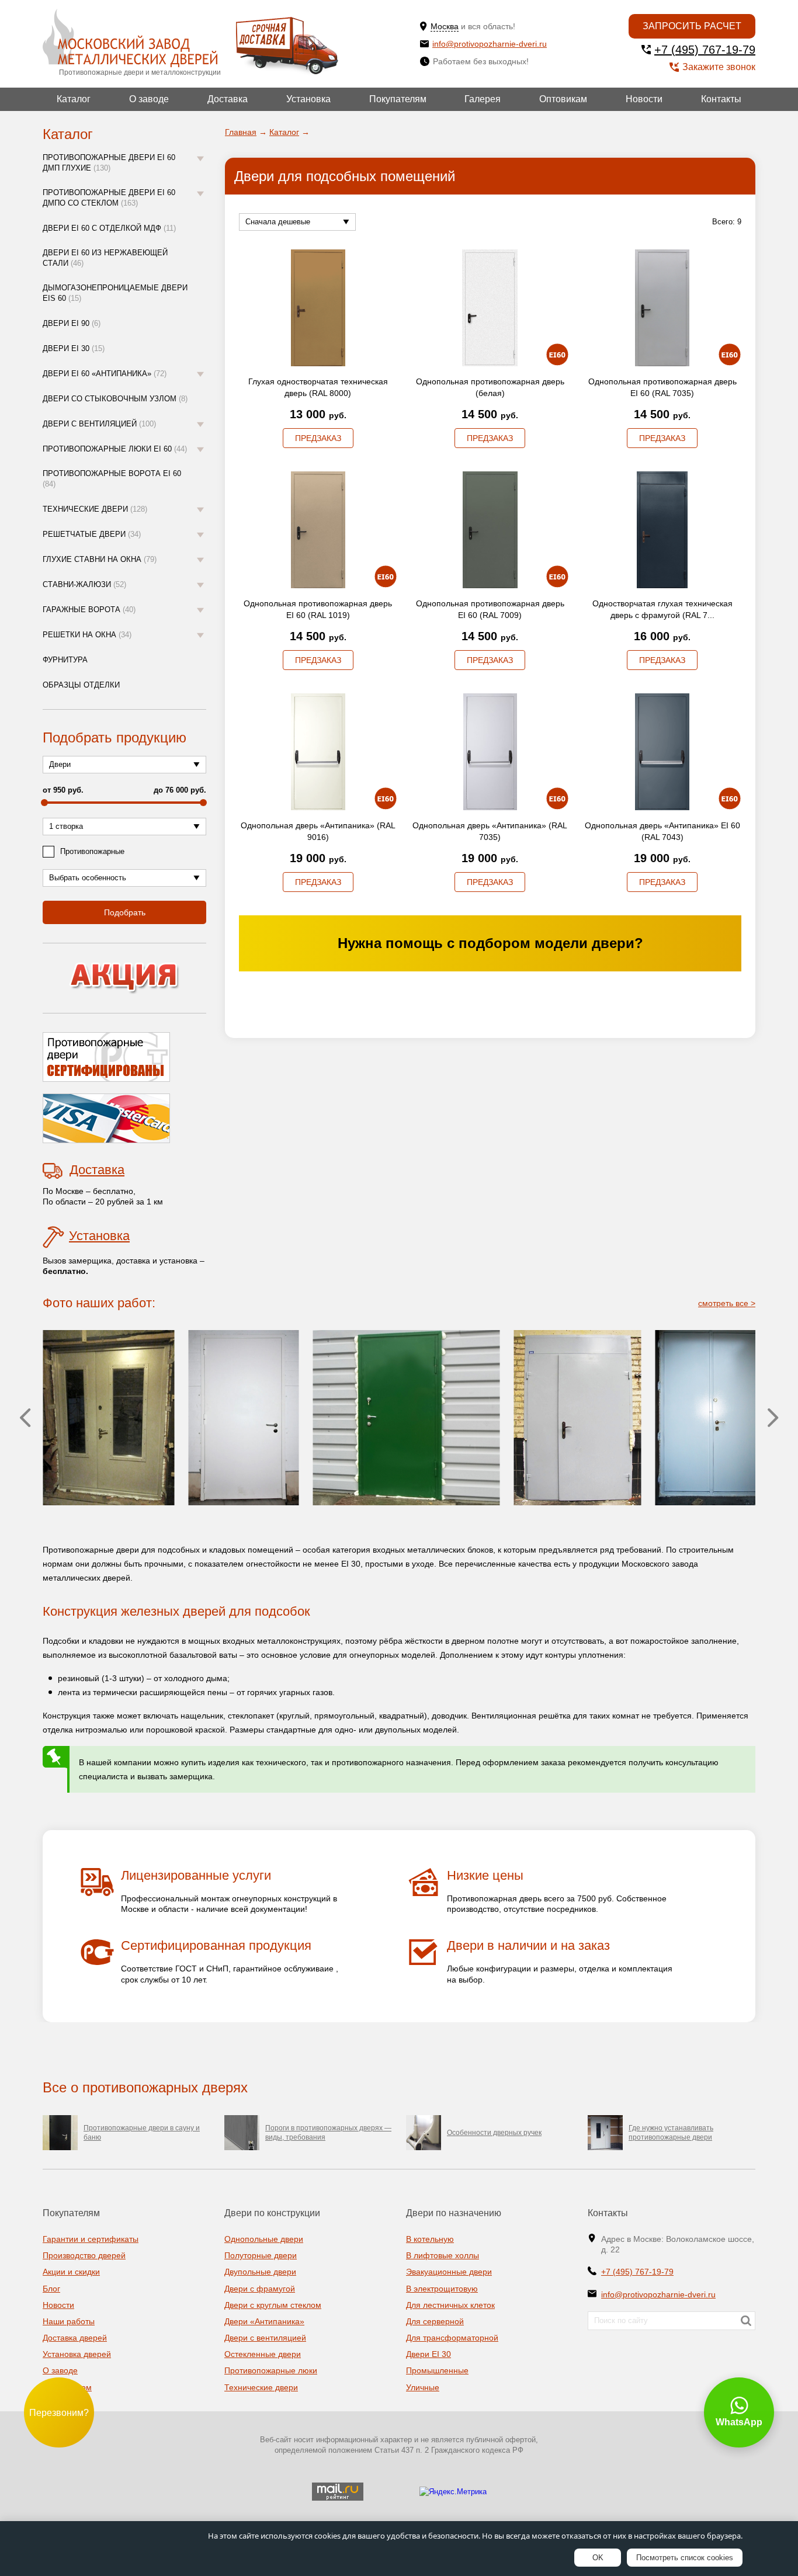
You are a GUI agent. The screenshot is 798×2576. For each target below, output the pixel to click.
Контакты (721, 99)
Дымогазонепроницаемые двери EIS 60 (115, 293)
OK (598, 2558)
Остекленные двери (263, 2354)
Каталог (74, 99)
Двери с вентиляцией (99, 424)
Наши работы (69, 2321)
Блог (51, 2289)
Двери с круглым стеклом (273, 2305)
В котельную (430, 2239)
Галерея (483, 99)
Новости (644, 99)
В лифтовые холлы (443, 2255)
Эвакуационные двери (449, 2272)
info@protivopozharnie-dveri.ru (490, 44)
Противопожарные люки (271, 2370)
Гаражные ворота (89, 610)
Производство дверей (84, 2255)
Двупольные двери (260, 2272)
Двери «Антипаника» (264, 2321)
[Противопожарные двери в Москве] (130, 38)
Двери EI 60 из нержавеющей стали (105, 258)
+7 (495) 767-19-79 (705, 50)
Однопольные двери (264, 2239)
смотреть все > (727, 1303)
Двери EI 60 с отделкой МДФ (109, 228)
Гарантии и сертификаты (91, 2239)
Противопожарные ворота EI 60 (112, 479)
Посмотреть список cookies (685, 2558)
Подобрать (125, 912)
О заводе (149, 99)
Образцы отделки (81, 685)
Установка (308, 99)
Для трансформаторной (452, 2338)
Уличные (423, 2387)
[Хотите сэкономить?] (124, 978)
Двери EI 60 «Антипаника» (105, 374)
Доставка (228, 99)
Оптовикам (563, 99)
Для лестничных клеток (450, 2305)
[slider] (44, 803)
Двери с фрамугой (260, 2289)
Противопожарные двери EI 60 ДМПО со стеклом (109, 198)
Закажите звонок (719, 67)
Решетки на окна (87, 635)
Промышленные (437, 2370)
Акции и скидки (71, 2272)
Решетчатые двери (92, 534)
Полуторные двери (261, 2255)
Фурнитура (65, 660)
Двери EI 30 (74, 348)
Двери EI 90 (72, 323)
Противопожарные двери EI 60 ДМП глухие (109, 163)
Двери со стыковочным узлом (115, 399)
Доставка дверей (75, 2338)
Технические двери (95, 509)
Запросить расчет (692, 26)
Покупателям (398, 99)
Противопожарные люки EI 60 (115, 449)
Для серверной (435, 2321)
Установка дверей (77, 2354)
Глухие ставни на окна (100, 559)
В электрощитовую (442, 2289)
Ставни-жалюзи (84, 584)
